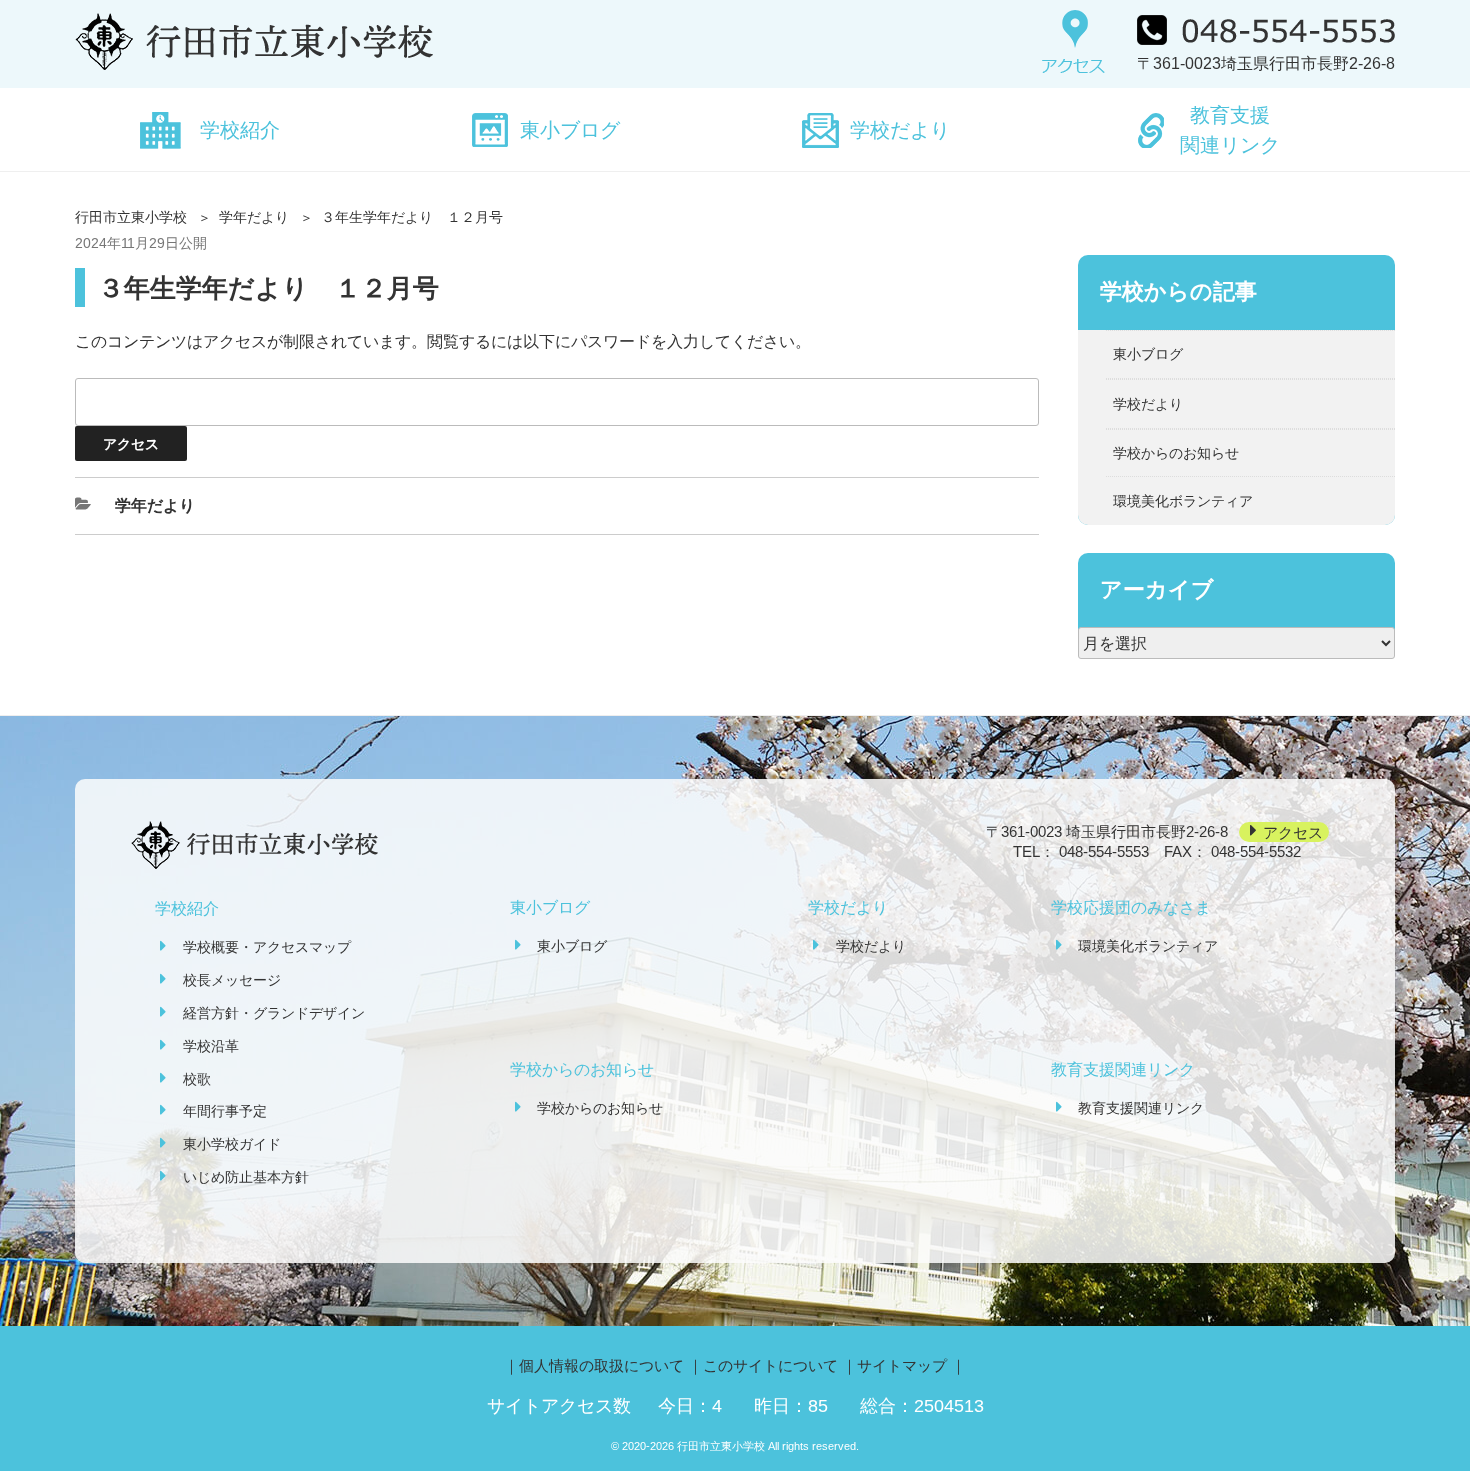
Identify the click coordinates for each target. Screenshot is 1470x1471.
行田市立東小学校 (131, 217)
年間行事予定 (225, 1111)
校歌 (197, 1079)
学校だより (900, 130)
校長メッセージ (232, 980)
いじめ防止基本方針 (246, 1177)
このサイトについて (770, 1365)
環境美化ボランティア (1183, 501)
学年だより (254, 217)
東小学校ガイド (232, 1144)
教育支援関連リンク (1230, 130)
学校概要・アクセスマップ (267, 947)
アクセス (1293, 831)
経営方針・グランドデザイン (274, 1013)
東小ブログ (570, 130)
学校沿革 (211, 1046)
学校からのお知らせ (1176, 453)
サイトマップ (902, 1365)
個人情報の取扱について (601, 1365)
